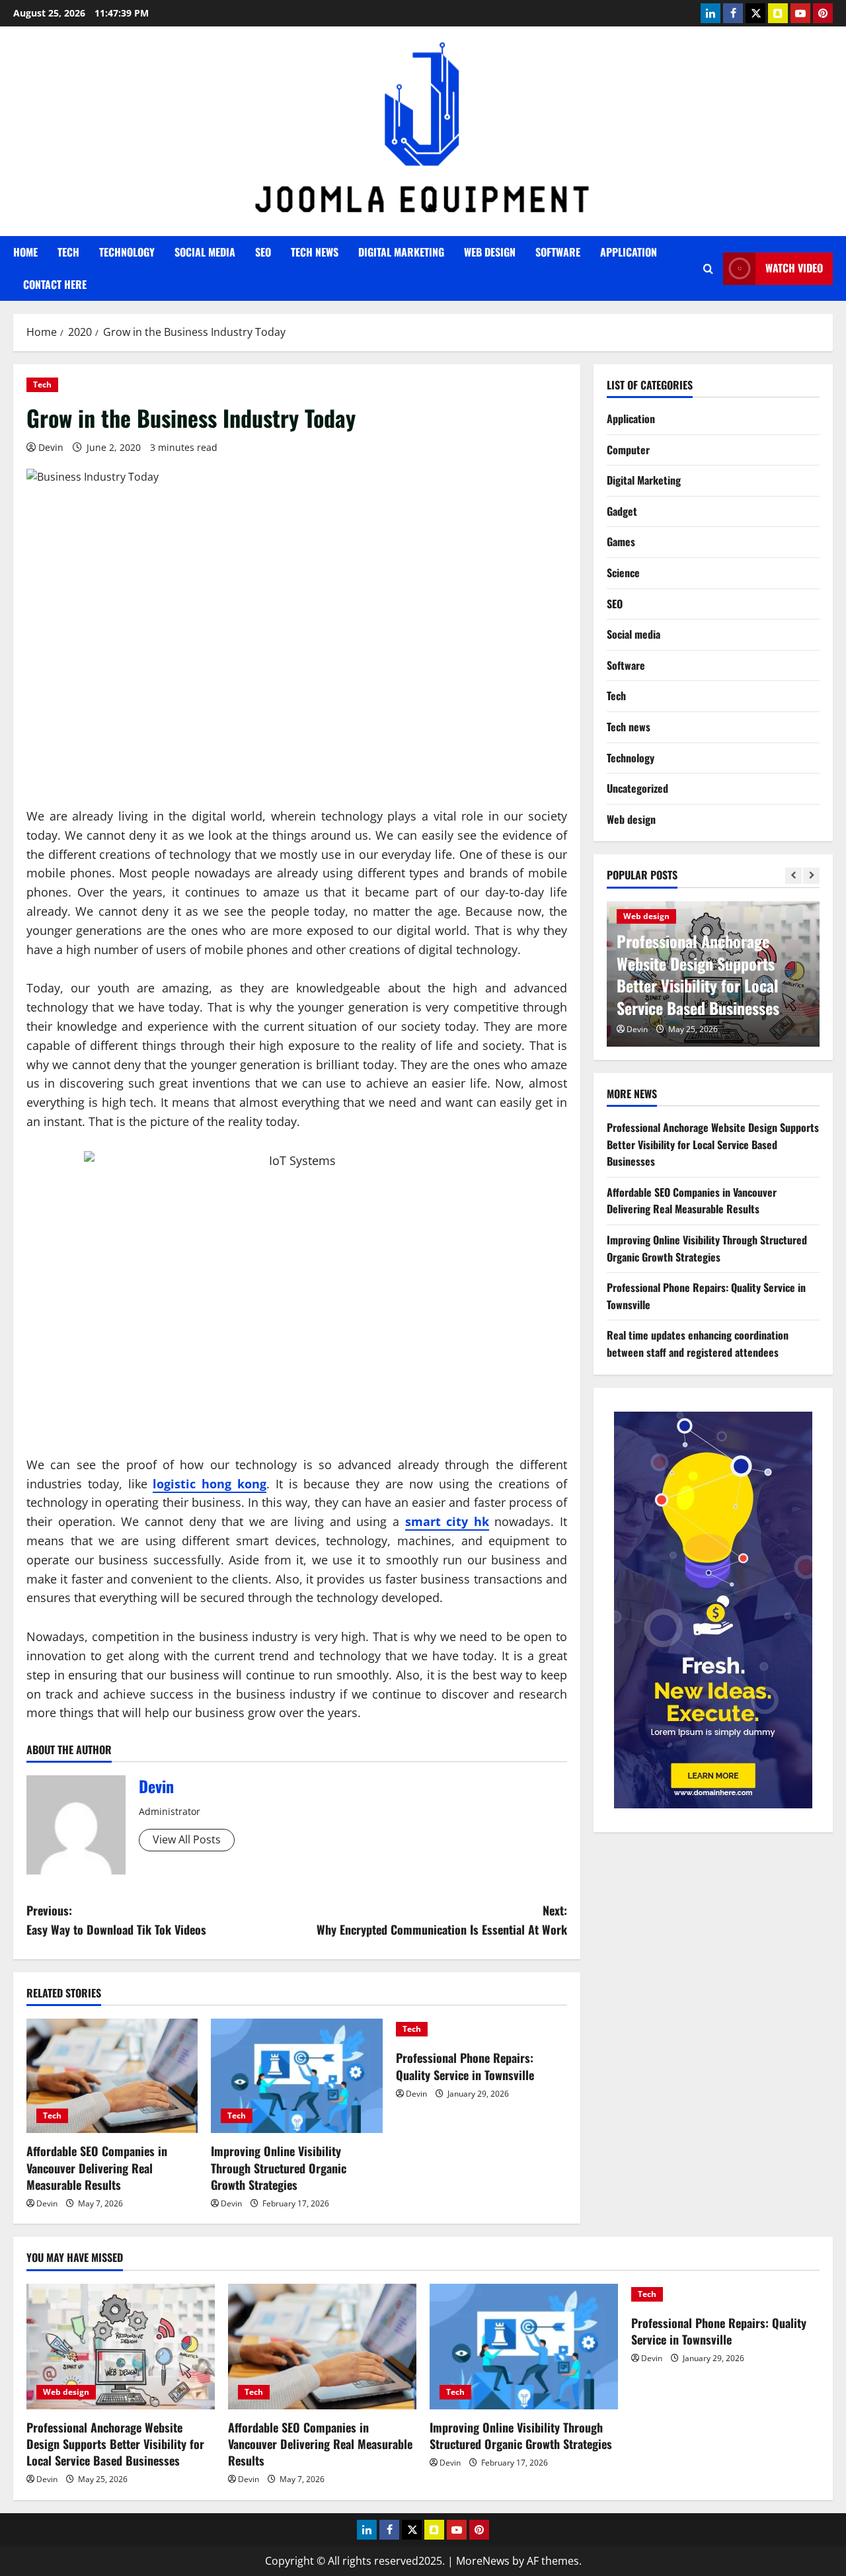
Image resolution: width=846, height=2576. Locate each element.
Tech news (315, 252)
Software (558, 252)
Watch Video (794, 268)
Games (621, 542)
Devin (51, 447)
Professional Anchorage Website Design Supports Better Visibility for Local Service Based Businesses (698, 974)
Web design (490, 252)
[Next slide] (811, 876)
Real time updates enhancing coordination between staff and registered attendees (698, 1344)
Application (629, 252)
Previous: (116, 1920)
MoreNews (483, 2561)
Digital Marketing (401, 252)
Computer (628, 450)
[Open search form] (708, 269)
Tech (68, 252)
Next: (442, 1920)
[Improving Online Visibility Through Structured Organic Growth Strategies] (296, 2076)
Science (623, 573)
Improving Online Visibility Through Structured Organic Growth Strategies (279, 2167)
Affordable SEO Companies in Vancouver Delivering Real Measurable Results (97, 2167)
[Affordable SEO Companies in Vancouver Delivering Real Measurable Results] (112, 2076)
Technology (127, 252)
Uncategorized (637, 788)
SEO (263, 252)
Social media (205, 252)
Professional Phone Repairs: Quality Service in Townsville (465, 2066)
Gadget (622, 511)
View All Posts (187, 1839)
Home (25, 252)
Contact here (55, 284)
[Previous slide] (793, 876)
